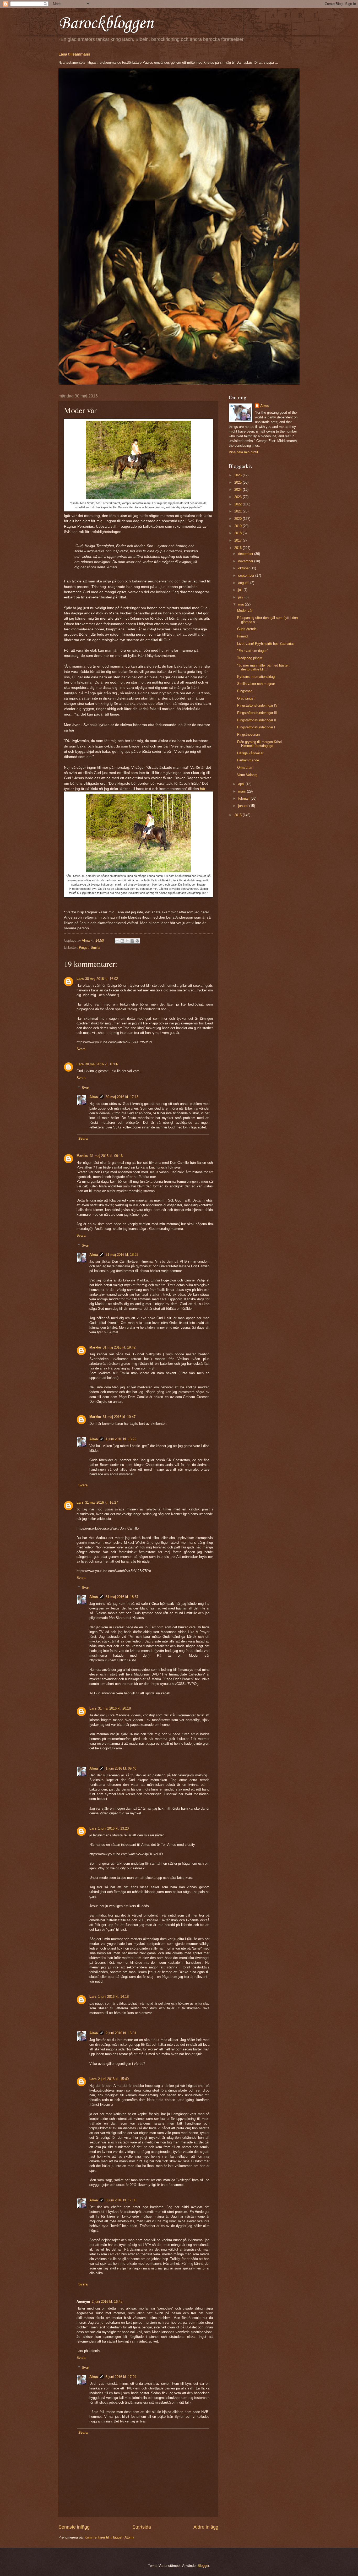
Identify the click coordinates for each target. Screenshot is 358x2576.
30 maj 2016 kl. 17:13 (122, 1097)
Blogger (203, 2566)
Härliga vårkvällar (250, 753)
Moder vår (245, 611)
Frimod (242, 636)
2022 (238, 504)
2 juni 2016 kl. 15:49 (113, 2079)
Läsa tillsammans (74, 54)
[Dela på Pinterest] (137, 941)
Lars (80, 979)
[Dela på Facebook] (132, 941)
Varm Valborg (247, 775)
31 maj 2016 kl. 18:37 (122, 1597)
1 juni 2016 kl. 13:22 (121, 1439)
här (203, 789)
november (246, 561)
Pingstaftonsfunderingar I (256, 727)
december (246, 554)
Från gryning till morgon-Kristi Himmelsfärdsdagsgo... (259, 744)
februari (244, 798)
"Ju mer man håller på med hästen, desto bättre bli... (264, 667)
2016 (238, 548)
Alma (94, 1097)
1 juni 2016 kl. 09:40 (121, 1768)
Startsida (142, 2527)
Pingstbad (245, 691)
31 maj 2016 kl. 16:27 (102, 1502)
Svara (81, 1049)
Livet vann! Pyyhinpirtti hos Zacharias (266, 644)
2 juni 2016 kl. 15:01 (121, 2033)
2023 (238, 497)
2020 (238, 519)
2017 (238, 540)
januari (244, 806)
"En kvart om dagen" (253, 651)
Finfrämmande (248, 760)
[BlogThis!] (122, 941)
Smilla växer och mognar (256, 684)
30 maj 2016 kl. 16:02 (102, 979)
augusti (244, 583)
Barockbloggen (106, 24)
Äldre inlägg (206, 2527)
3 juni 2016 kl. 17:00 (121, 2200)
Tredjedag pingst (250, 658)
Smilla (95, 948)
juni (241, 597)
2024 (238, 490)
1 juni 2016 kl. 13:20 (113, 1828)
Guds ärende (247, 629)
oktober (244, 568)
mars (243, 791)
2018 (238, 533)
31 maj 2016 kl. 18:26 (122, 1255)
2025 (238, 482)
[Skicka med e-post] (117, 941)
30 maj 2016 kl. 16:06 (102, 1064)
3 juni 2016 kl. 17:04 (121, 2377)
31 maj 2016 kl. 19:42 (119, 1347)
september (247, 575)
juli (241, 590)
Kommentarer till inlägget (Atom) (109, 2537)
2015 (238, 815)
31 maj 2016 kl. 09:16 (106, 1156)
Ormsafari (245, 768)
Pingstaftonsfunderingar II (257, 720)
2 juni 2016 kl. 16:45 (107, 2302)
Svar (85, 1088)
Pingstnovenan (248, 735)
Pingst (84, 948)
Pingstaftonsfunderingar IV (257, 705)
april (242, 784)
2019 (238, 526)
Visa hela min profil (243, 452)
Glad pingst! (246, 698)
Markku (82, 1156)
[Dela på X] (127, 941)
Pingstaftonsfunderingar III (257, 713)
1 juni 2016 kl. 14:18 (113, 1997)
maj (242, 604)
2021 (238, 511)
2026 (238, 475)
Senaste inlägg (74, 2527)
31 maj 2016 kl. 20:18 (114, 1708)
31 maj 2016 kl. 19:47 (119, 1417)
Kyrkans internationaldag (256, 677)
